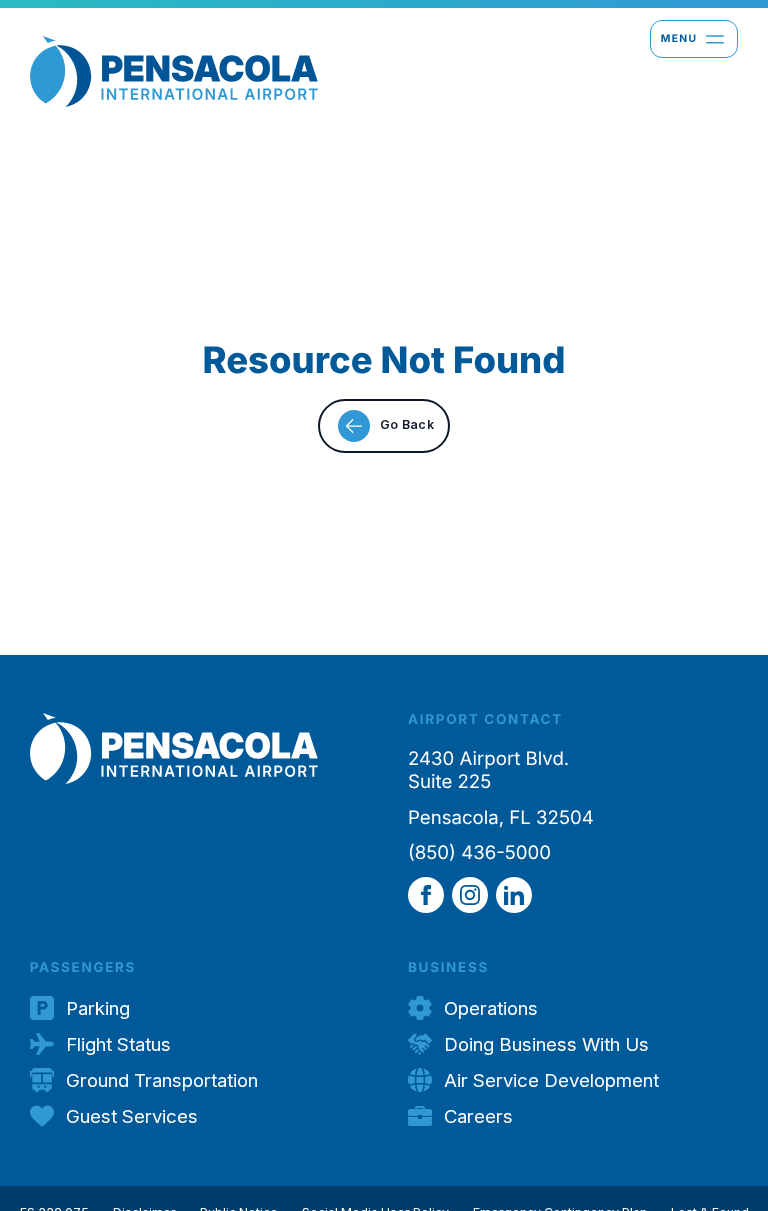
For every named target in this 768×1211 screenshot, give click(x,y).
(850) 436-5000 (479, 853)
